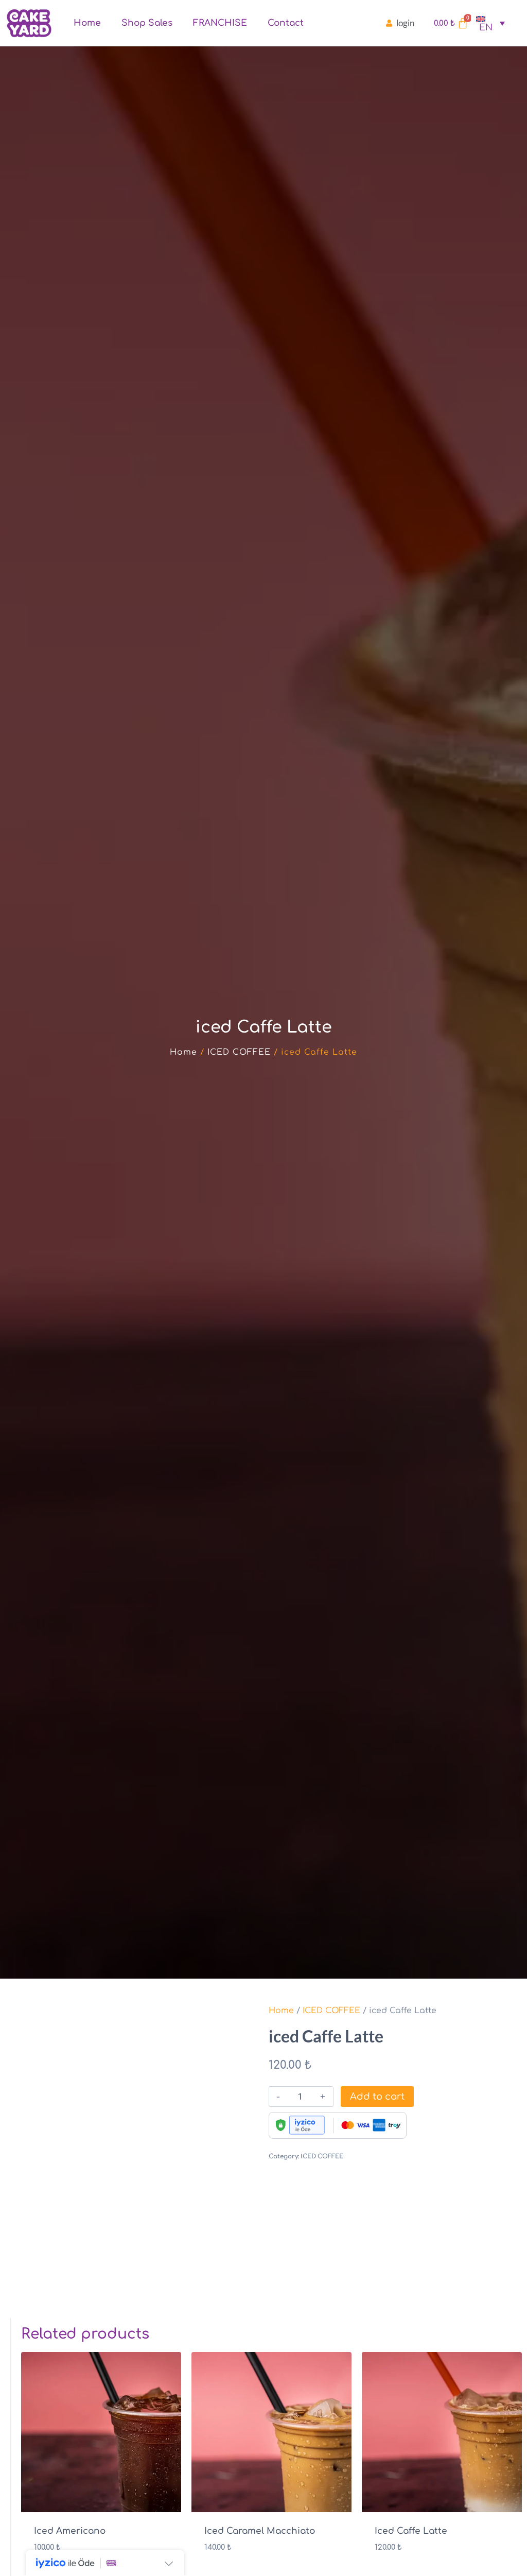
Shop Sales (147, 23)
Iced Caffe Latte (411, 2531)
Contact (286, 23)
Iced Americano (70, 2531)
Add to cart (377, 2097)
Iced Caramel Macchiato (260, 2531)
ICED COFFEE (239, 1052)
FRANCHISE (220, 23)
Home (87, 23)
